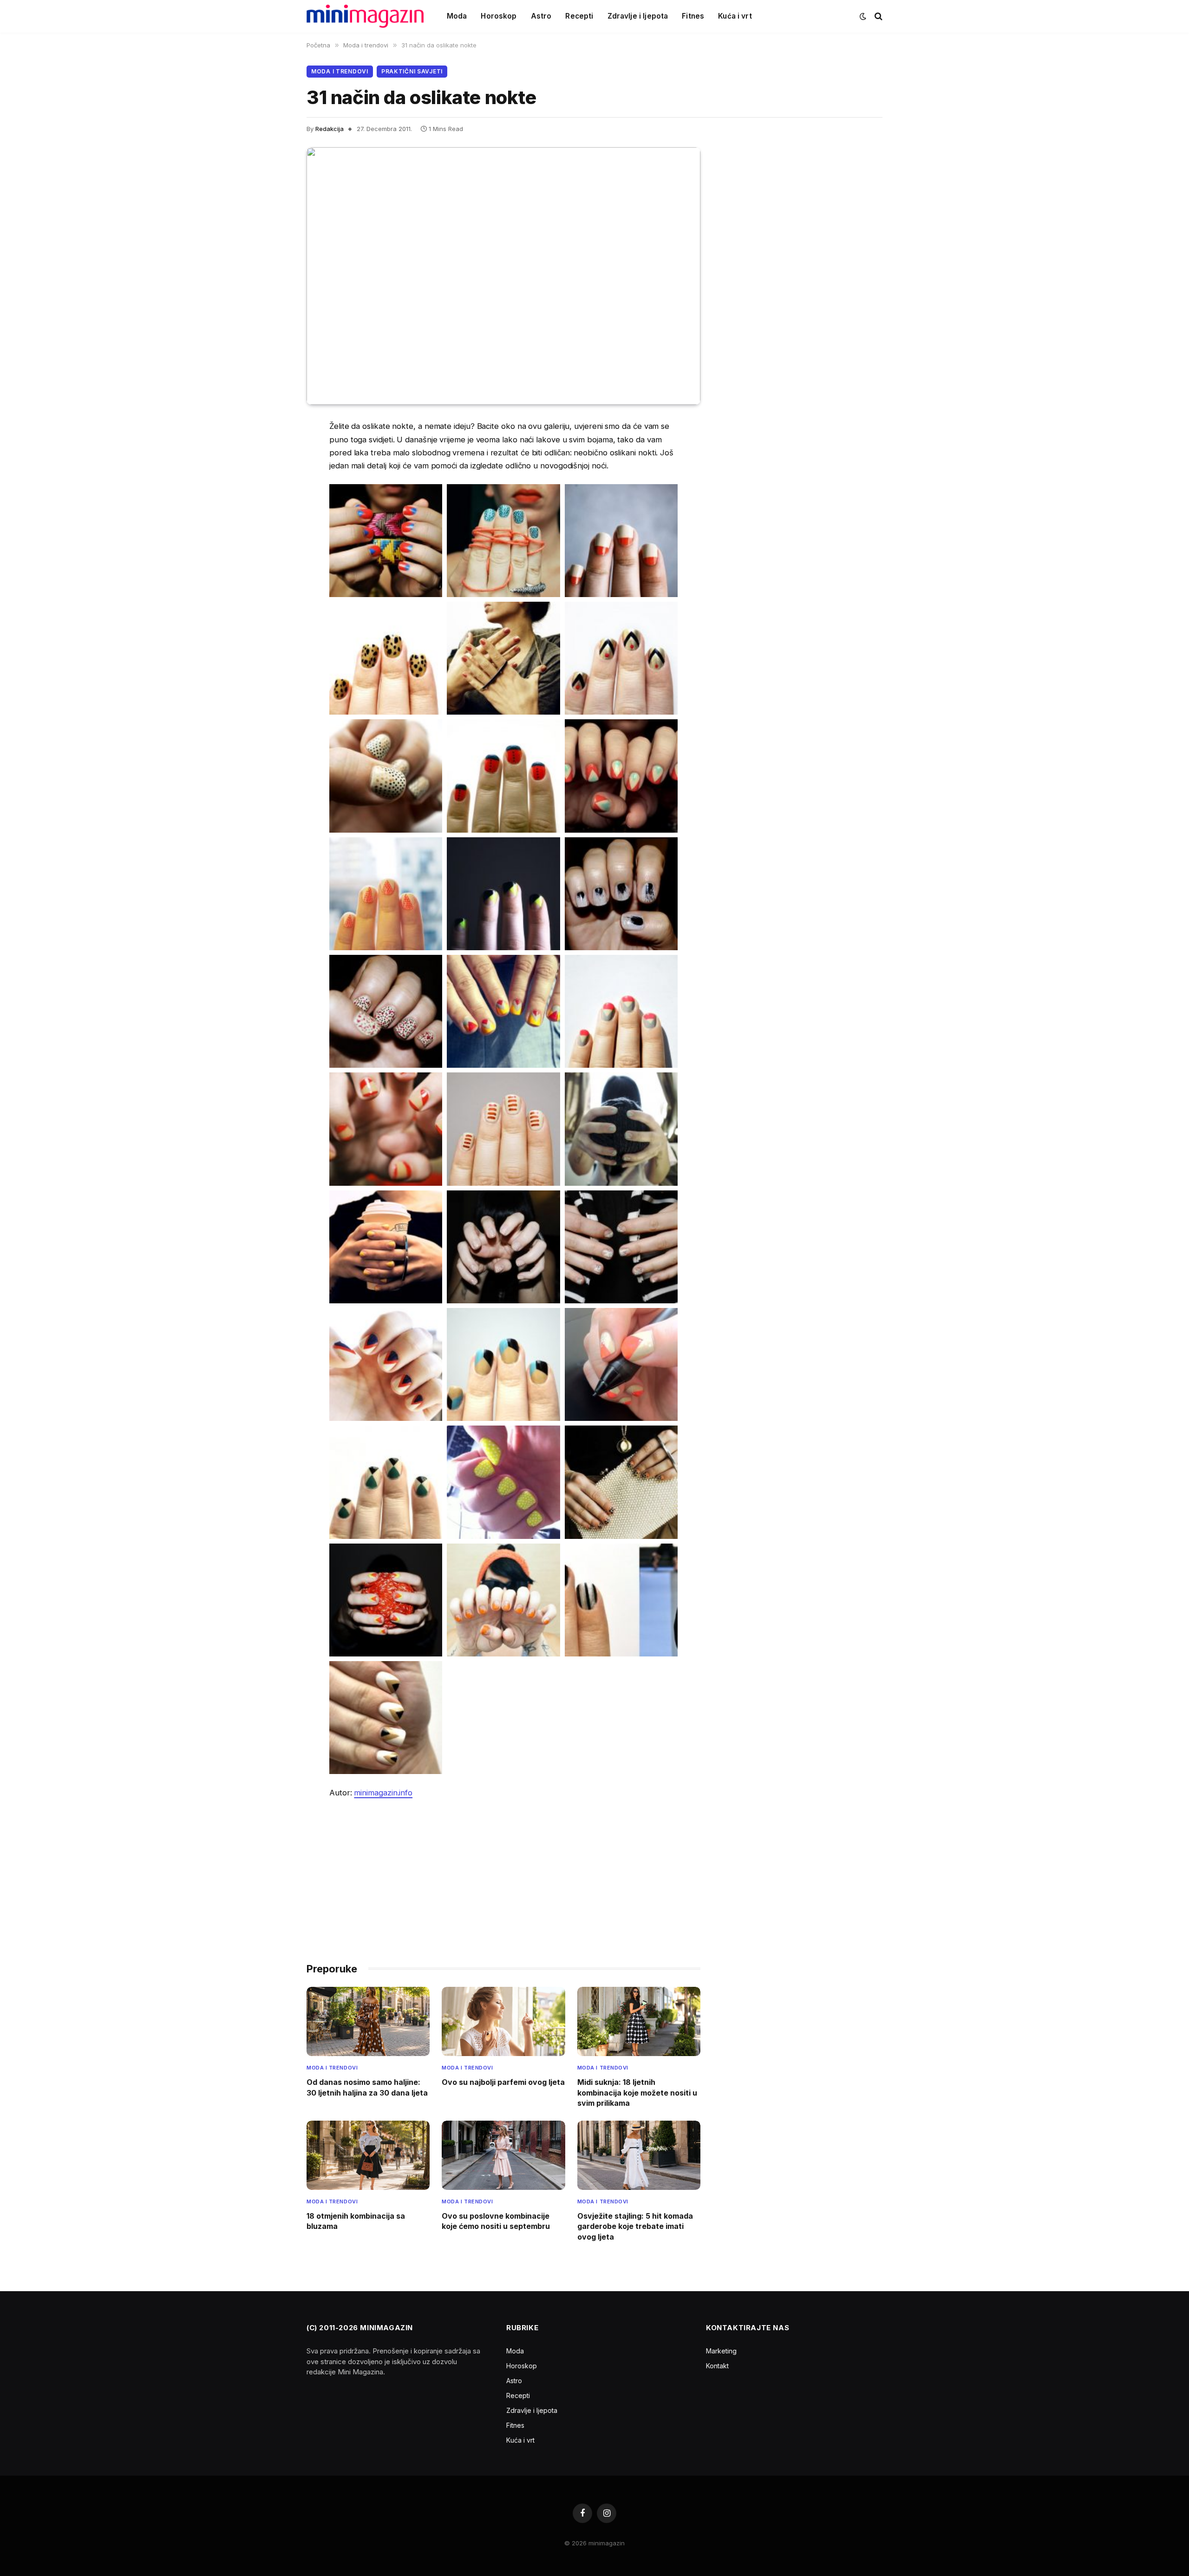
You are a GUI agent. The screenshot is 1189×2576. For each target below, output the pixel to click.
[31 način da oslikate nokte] (503, 276)
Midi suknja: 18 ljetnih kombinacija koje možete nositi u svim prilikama (637, 2093)
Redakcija (330, 129)
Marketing (721, 2351)
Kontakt (717, 2366)
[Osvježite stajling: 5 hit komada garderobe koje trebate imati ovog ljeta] (639, 2155)
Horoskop (499, 16)
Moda (457, 16)
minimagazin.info (383, 1793)
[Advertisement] (503, 1876)
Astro (541, 16)
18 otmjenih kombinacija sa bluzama (356, 2221)
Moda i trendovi (340, 71)
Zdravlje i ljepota (638, 16)
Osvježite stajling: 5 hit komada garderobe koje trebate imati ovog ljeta (635, 2226)
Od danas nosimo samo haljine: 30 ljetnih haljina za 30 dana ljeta (367, 2087)
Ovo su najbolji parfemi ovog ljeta (503, 2082)
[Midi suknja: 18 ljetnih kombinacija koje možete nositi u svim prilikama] (639, 2021)
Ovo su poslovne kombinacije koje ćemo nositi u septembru (496, 2221)
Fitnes (693, 16)
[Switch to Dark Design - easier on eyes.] (863, 16)
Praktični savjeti (412, 71)
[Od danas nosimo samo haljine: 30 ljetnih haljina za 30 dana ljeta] (368, 2021)
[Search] (878, 16)
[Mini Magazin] (365, 16)
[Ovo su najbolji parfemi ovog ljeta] (503, 2021)
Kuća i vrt (735, 16)
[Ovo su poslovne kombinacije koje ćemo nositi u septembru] (503, 2155)
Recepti (579, 16)
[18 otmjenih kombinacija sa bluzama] (368, 2155)
